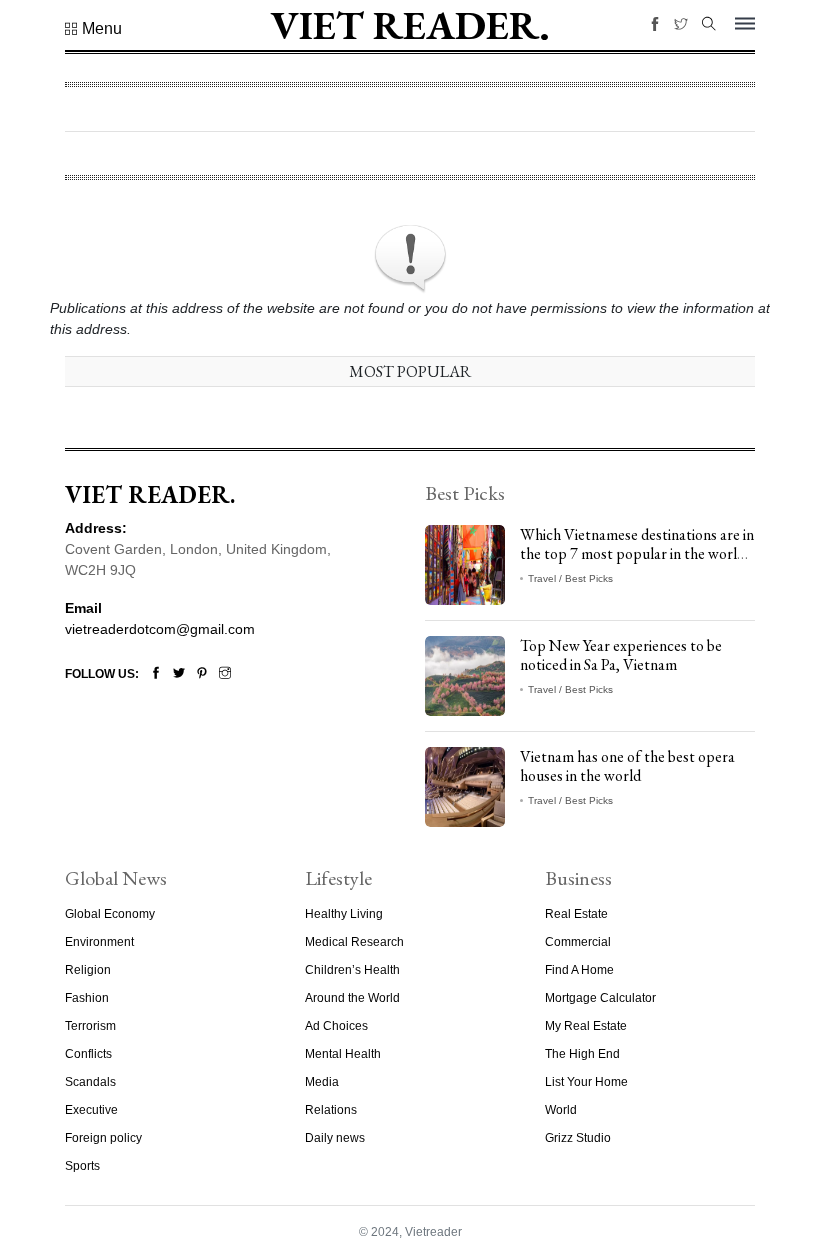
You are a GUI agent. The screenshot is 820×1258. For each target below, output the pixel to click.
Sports (82, 1166)
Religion (88, 970)
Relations (331, 1110)
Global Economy (110, 914)
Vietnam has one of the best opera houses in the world (627, 766)
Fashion (87, 998)
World (561, 1110)
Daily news (335, 1138)
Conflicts (88, 1054)
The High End (582, 1054)
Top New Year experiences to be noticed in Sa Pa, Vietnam (621, 655)
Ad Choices (336, 1026)
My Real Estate (586, 1026)
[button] (93, 29)
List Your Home (586, 1082)
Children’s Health (352, 970)
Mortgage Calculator (600, 998)
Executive (91, 1110)
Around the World (352, 998)
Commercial (578, 942)
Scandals (90, 1082)
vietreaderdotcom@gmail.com (160, 629)
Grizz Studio (578, 1138)
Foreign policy (103, 1138)
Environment (99, 942)
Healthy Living (344, 914)
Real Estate (576, 914)
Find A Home (579, 970)
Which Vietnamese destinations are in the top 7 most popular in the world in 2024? (637, 553)
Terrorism (90, 1026)
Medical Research (354, 942)
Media (322, 1082)
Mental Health (343, 1054)
